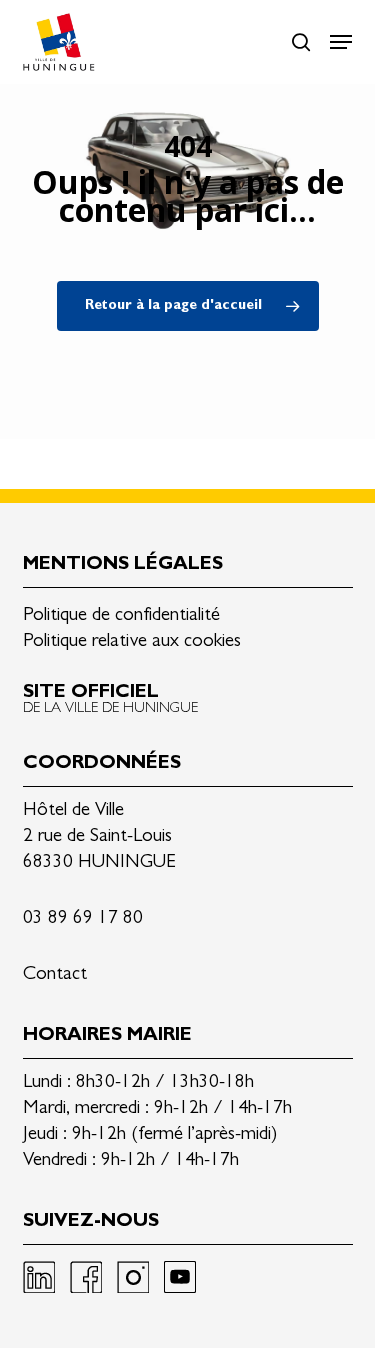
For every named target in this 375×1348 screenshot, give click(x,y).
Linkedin (39, 1277)
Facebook (86, 1277)
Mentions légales (123, 565)
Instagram (133, 1277)
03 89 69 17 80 (83, 919)
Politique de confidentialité (121, 616)
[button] (341, 42)
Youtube (180, 1277)
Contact (55, 975)
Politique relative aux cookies (132, 642)
